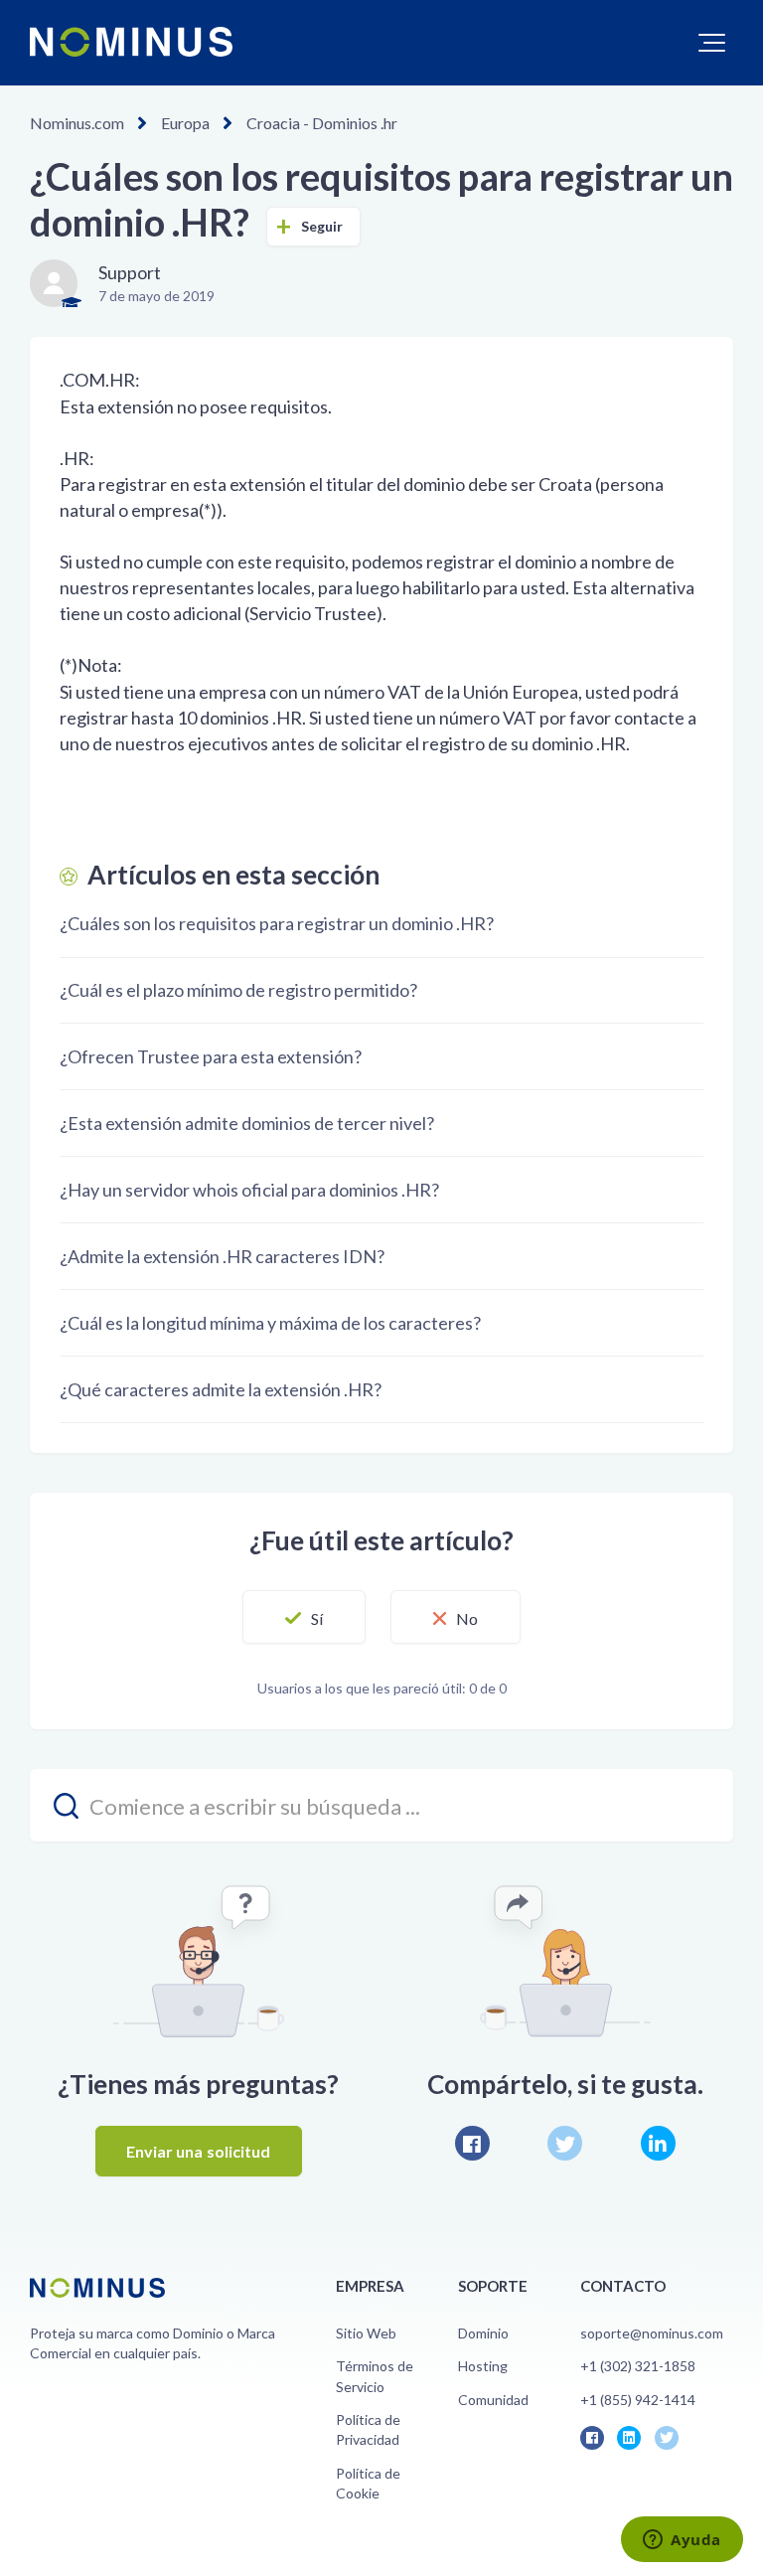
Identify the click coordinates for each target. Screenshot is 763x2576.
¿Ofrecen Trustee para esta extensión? (211, 1056)
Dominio (483, 2333)
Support (130, 272)
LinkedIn (658, 2143)
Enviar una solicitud (199, 2151)
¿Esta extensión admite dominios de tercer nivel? (247, 1123)
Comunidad (493, 2400)
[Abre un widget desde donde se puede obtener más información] (682, 2541)
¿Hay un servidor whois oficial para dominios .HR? (249, 1190)
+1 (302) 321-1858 (638, 2366)
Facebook (472, 2143)
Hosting (483, 2366)
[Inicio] (131, 42)
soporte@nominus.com (652, 2333)
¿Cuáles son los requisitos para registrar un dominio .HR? (277, 923)
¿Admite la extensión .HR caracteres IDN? (222, 1256)
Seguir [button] (322, 226)
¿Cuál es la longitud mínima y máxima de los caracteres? (270, 1323)
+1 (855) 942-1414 (638, 2400)
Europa (185, 123)
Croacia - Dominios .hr (322, 123)
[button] (712, 43)
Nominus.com (77, 123)
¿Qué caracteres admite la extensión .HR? (221, 1389)
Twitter (565, 2143)
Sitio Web (366, 2333)
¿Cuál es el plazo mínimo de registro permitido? (238, 990)
